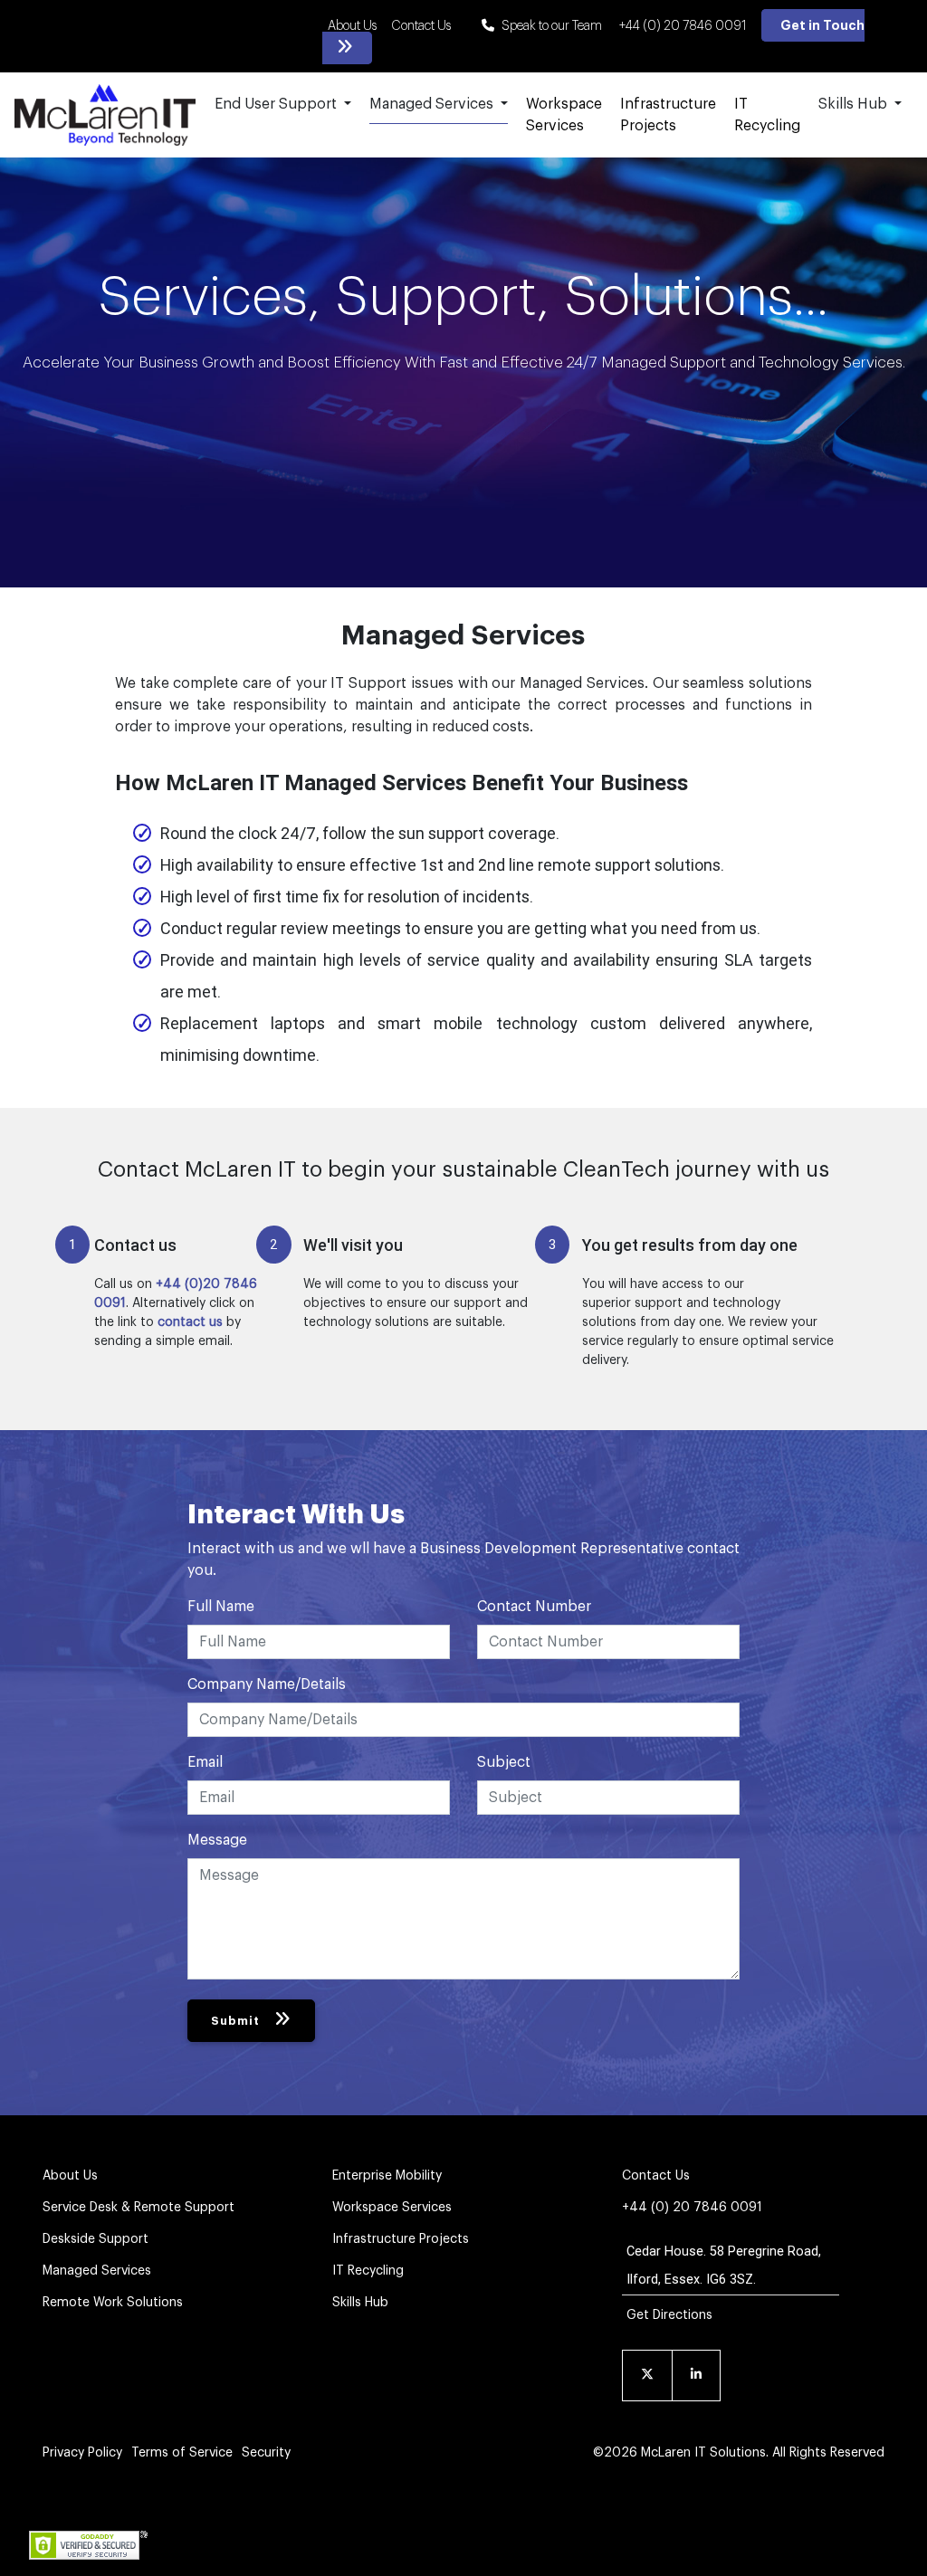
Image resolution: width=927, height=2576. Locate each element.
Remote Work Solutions (113, 2303)
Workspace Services (564, 115)
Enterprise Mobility (387, 2176)
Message (217, 1840)
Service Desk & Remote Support (139, 2208)
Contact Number (534, 1607)
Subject (504, 1762)
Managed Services (97, 2271)
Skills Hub (360, 2303)
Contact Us (421, 26)
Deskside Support (96, 2239)
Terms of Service (182, 2453)
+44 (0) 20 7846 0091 (683, 26)
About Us (352, 26)
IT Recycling (767, 115)
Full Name (221, 1607)
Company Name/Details (267, 1684)
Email (205, 1762)
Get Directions (669, 2315)
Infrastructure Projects (668, 115)
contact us (190, 1322)
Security (266, 2453)
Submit (235, 2021)
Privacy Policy (82, 2453)
